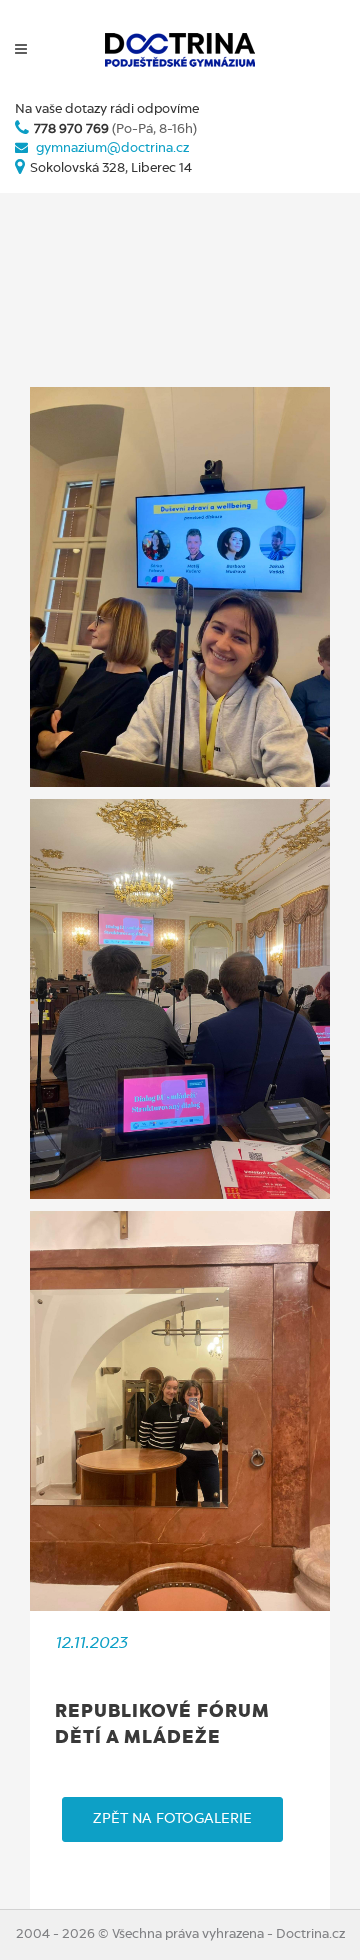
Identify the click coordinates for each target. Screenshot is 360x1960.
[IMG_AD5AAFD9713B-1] (180, 587)
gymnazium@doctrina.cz (112, 148)
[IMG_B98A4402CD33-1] (180, 999)
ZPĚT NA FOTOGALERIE (172, 1819)
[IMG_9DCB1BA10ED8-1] (180, 1411)
